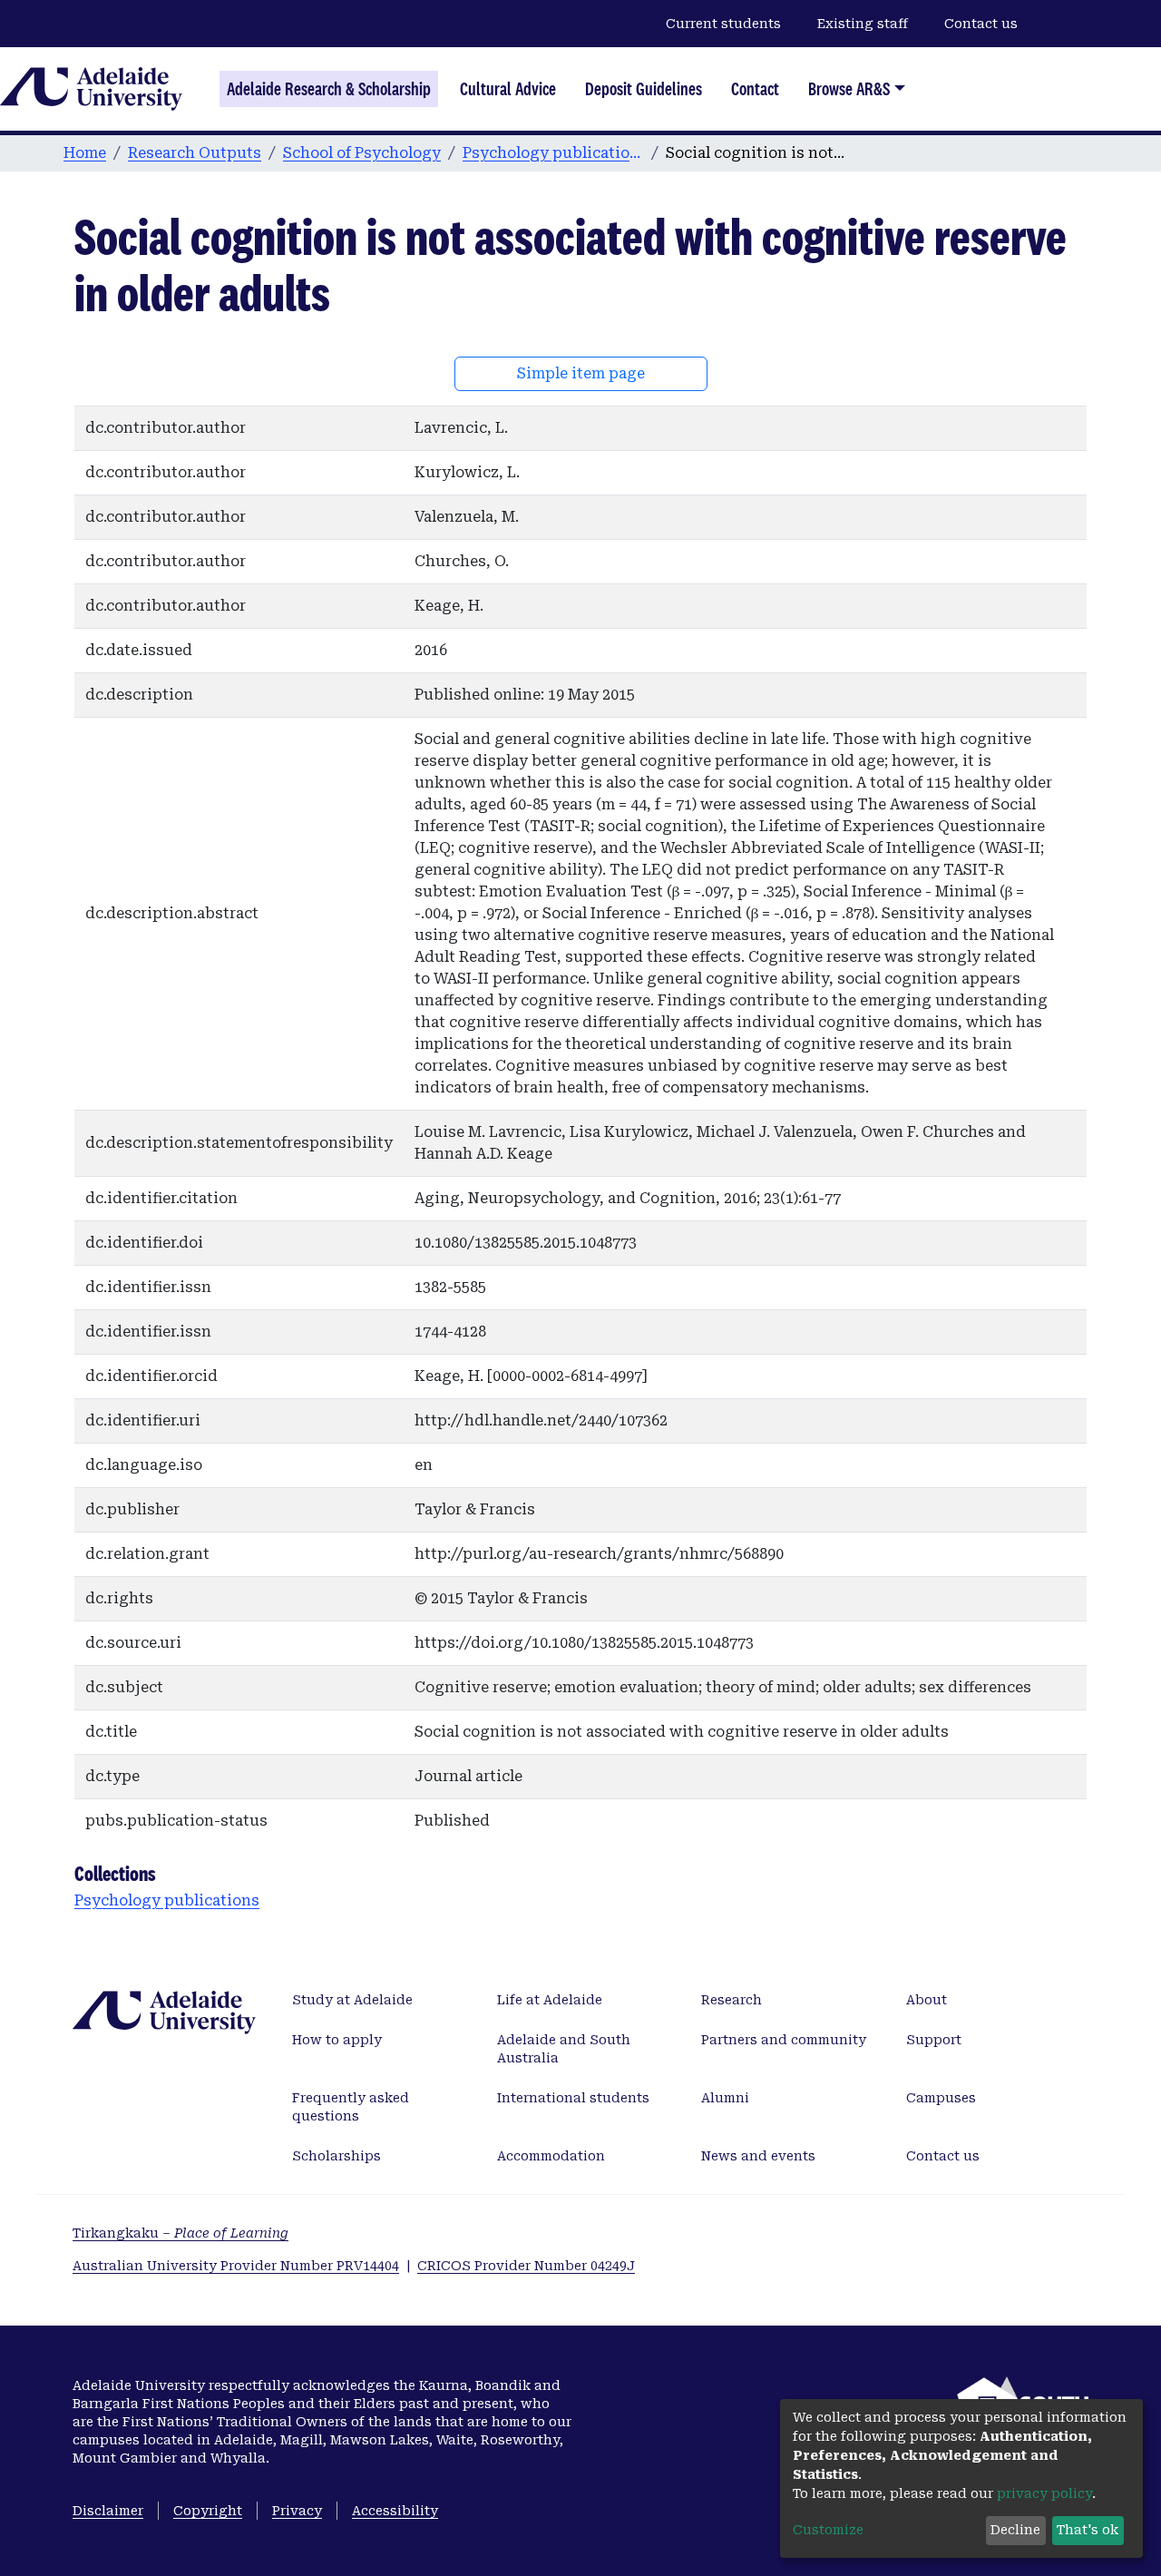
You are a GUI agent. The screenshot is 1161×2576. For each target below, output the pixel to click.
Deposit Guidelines (644, 89)
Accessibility (395, 2511)
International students (573, 2098)
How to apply (337, 2040)
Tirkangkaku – (180, 2233)
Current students (723, 24)
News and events (758, 2156)
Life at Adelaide (550, 2000)
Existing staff (863, 24)
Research (732, 2000)
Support (934, 2040)
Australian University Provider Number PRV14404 (236, 2266)
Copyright (208, 2511)
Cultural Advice (508, 89)
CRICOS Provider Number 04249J (526, 2266)
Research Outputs (195, 153)
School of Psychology (362, 153)
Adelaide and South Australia (564, 2049)
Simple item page (581, 373)
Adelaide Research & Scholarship (329, 89)
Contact (755, 89)
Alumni (725, 2098)
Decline (1015, 2530)
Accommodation (551, 2156)
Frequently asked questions (351, 2107)
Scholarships (337, 2156)
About (927, 2000)
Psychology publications (553, 153)
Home (85, 153)
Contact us (981, 24)
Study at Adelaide (352, 2000)
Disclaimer (108, 2511)
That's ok (1088, 2530)
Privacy (297, 2511)
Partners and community (784, 2040)
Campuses (941, 2098)
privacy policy (1044, 2493)
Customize (828, 2530)
